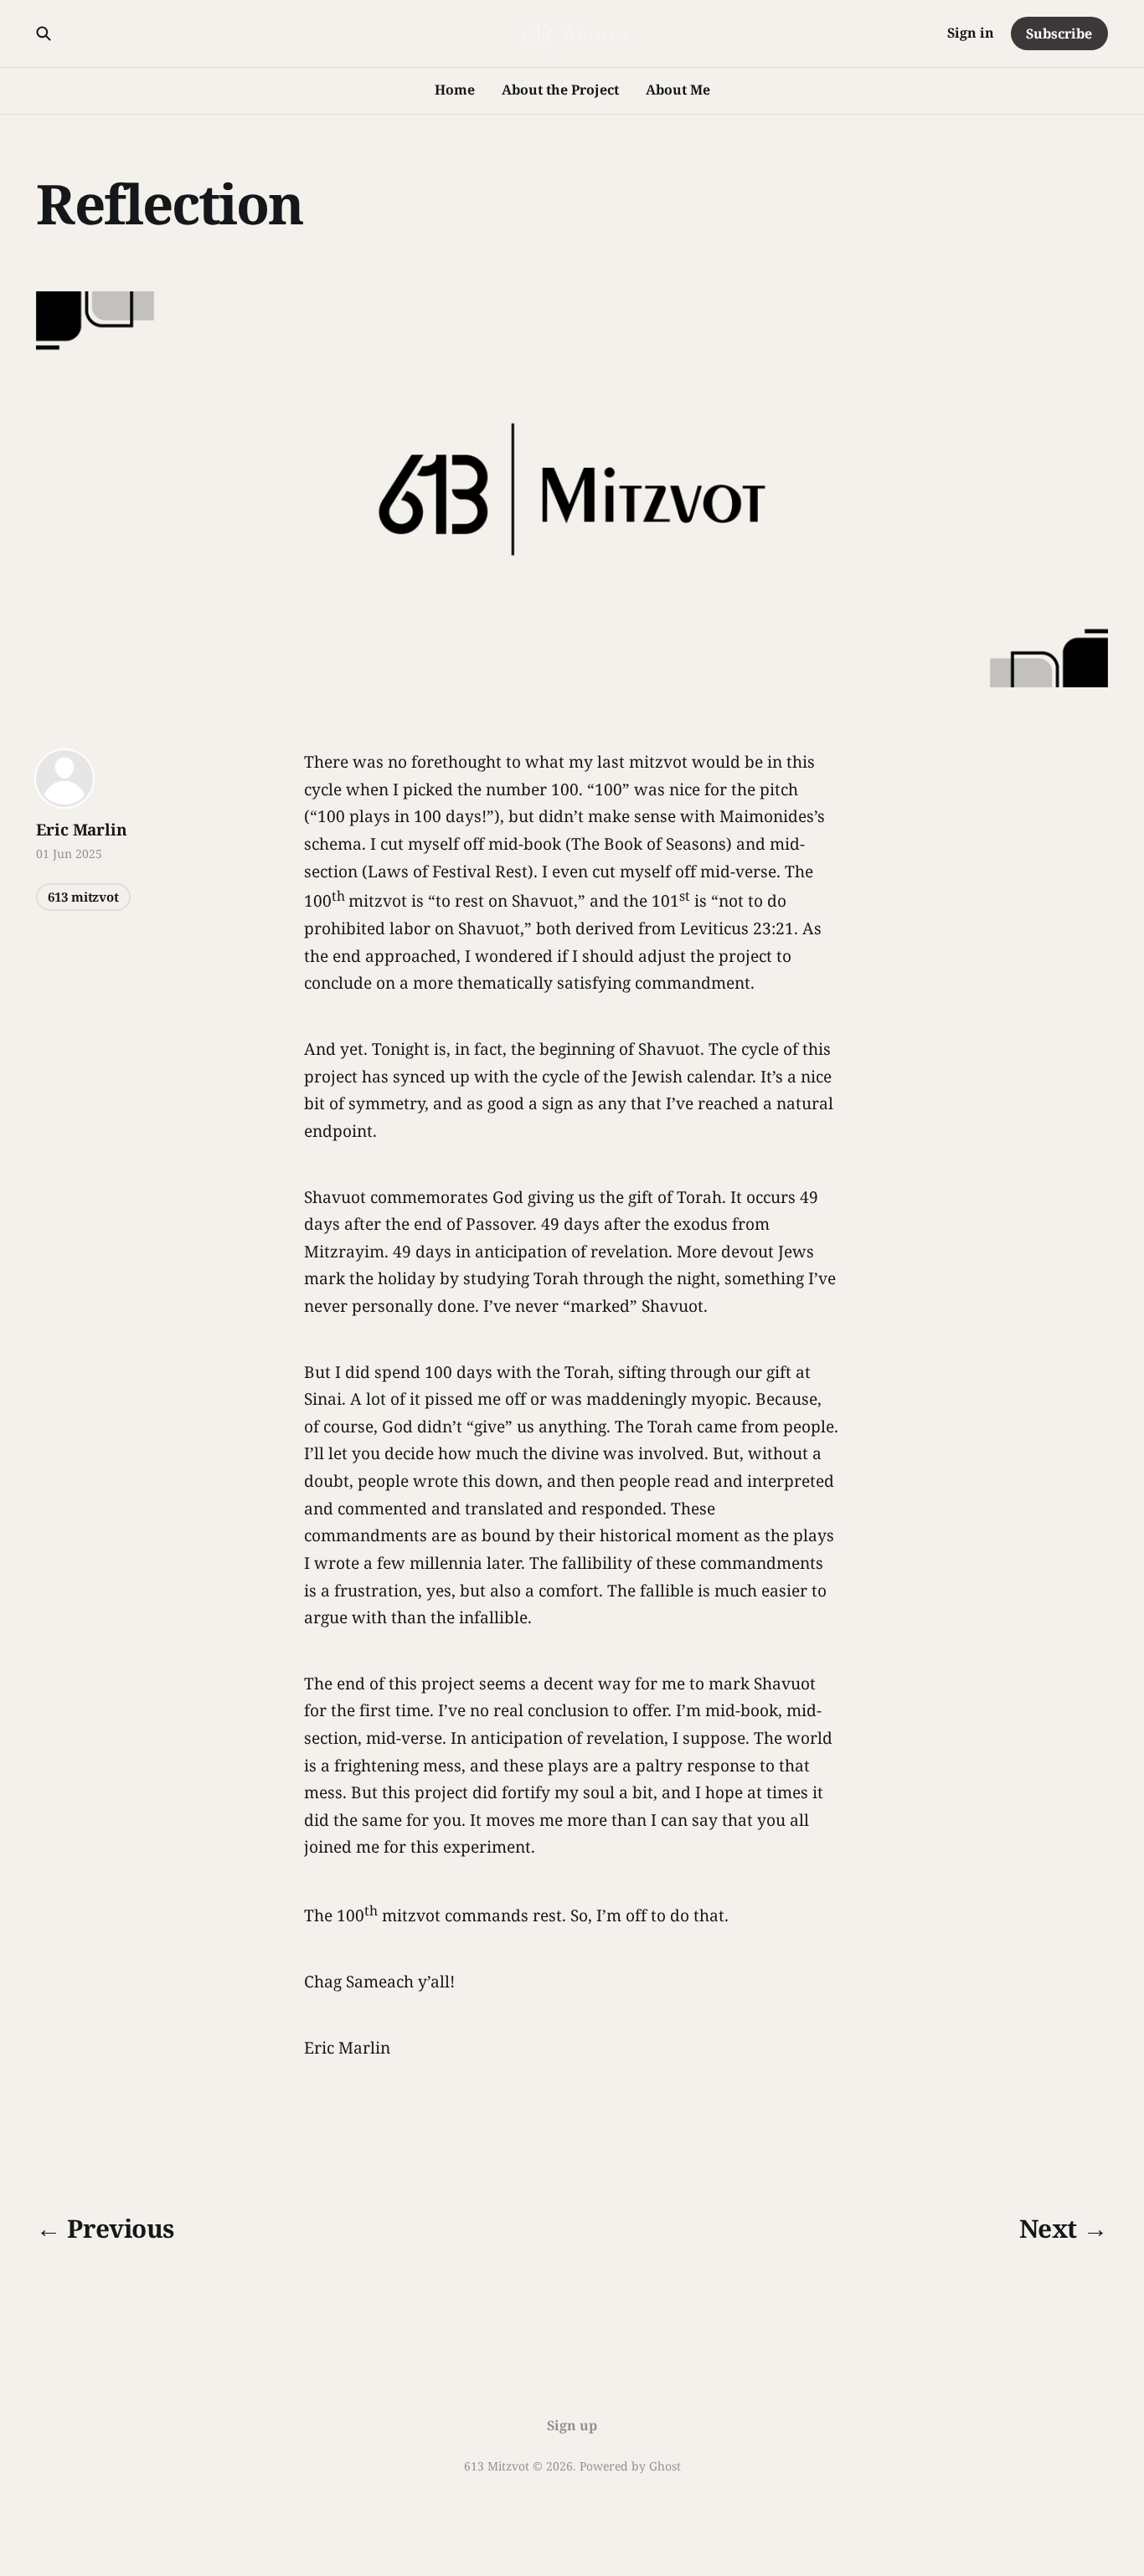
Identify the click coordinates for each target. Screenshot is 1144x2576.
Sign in (971, 33)
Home (455, 90)
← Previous (105, 2228)
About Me (678, 90)
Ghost (665, 2466)
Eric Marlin (81, 830)
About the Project (560, 90)
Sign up (572, 2425)
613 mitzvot (83, 897)
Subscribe (1059, 33)
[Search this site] (44, 33)
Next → (1063, 2228)
